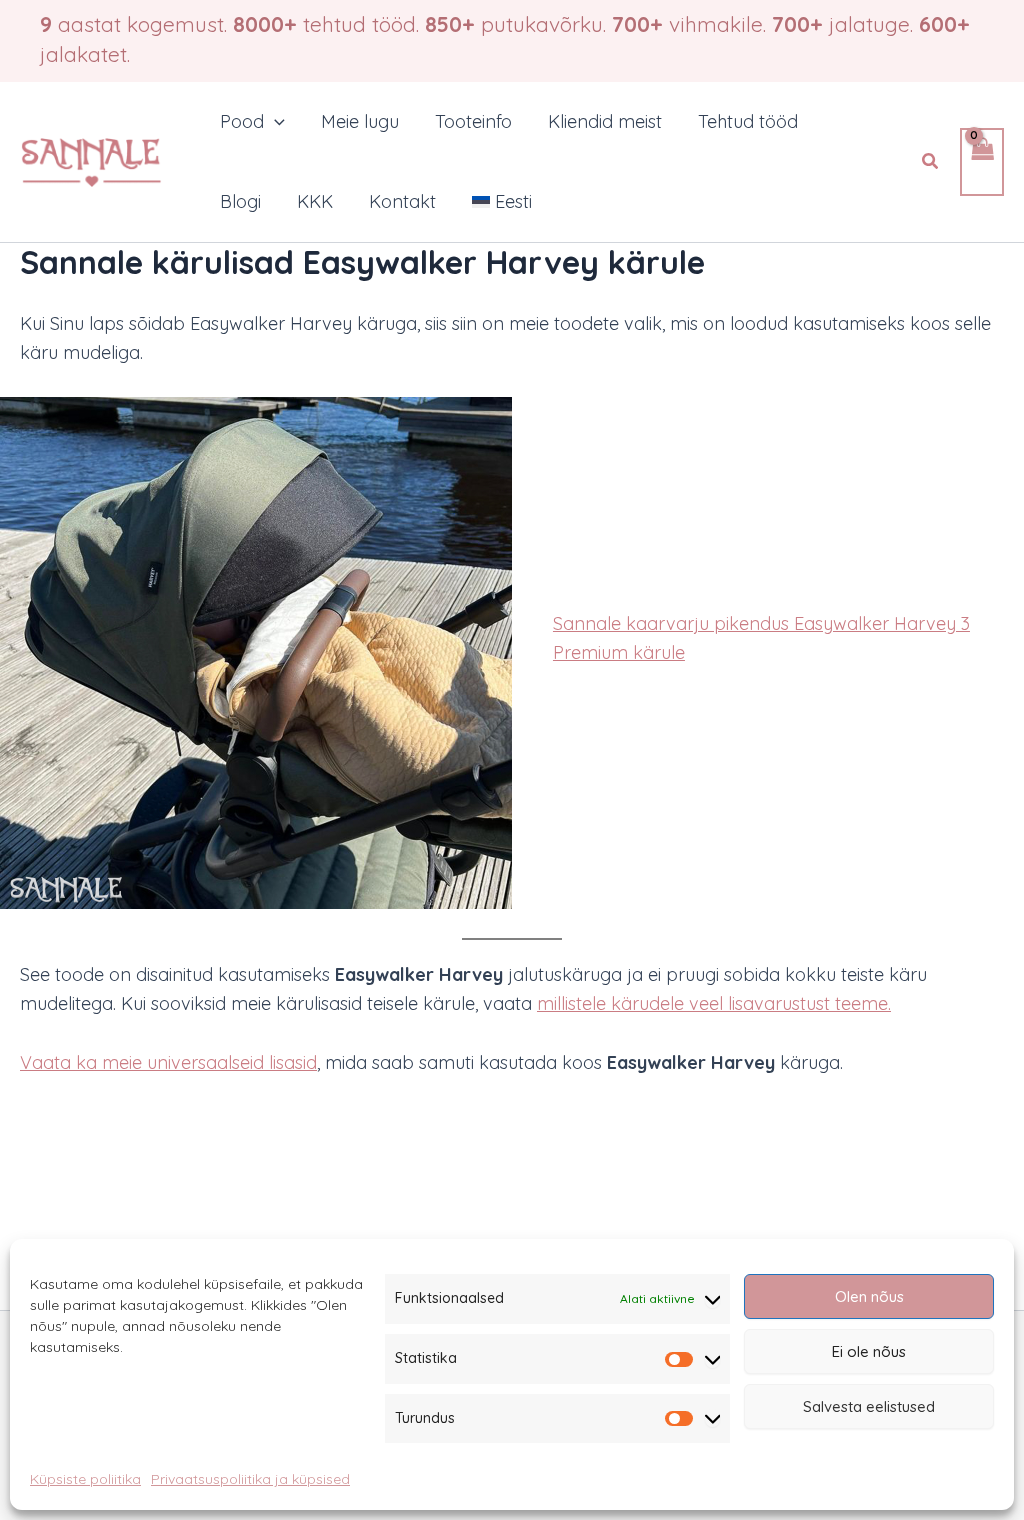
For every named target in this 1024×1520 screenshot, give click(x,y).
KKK (315, 201)
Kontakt (402, 201)
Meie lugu (360, 121)
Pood (242, 121)
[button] (274, 122)
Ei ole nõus (869, 1351)
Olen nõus (869, 1296)
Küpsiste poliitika (85, 1479)
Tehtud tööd (748, 121)
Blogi (240, 201)
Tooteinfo (473, 121)
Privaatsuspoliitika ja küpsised (250, 1479)
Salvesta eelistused (869, 1406)
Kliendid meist (605, 121)
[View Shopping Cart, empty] (982, 162)
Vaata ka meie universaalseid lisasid (168, 1062)
